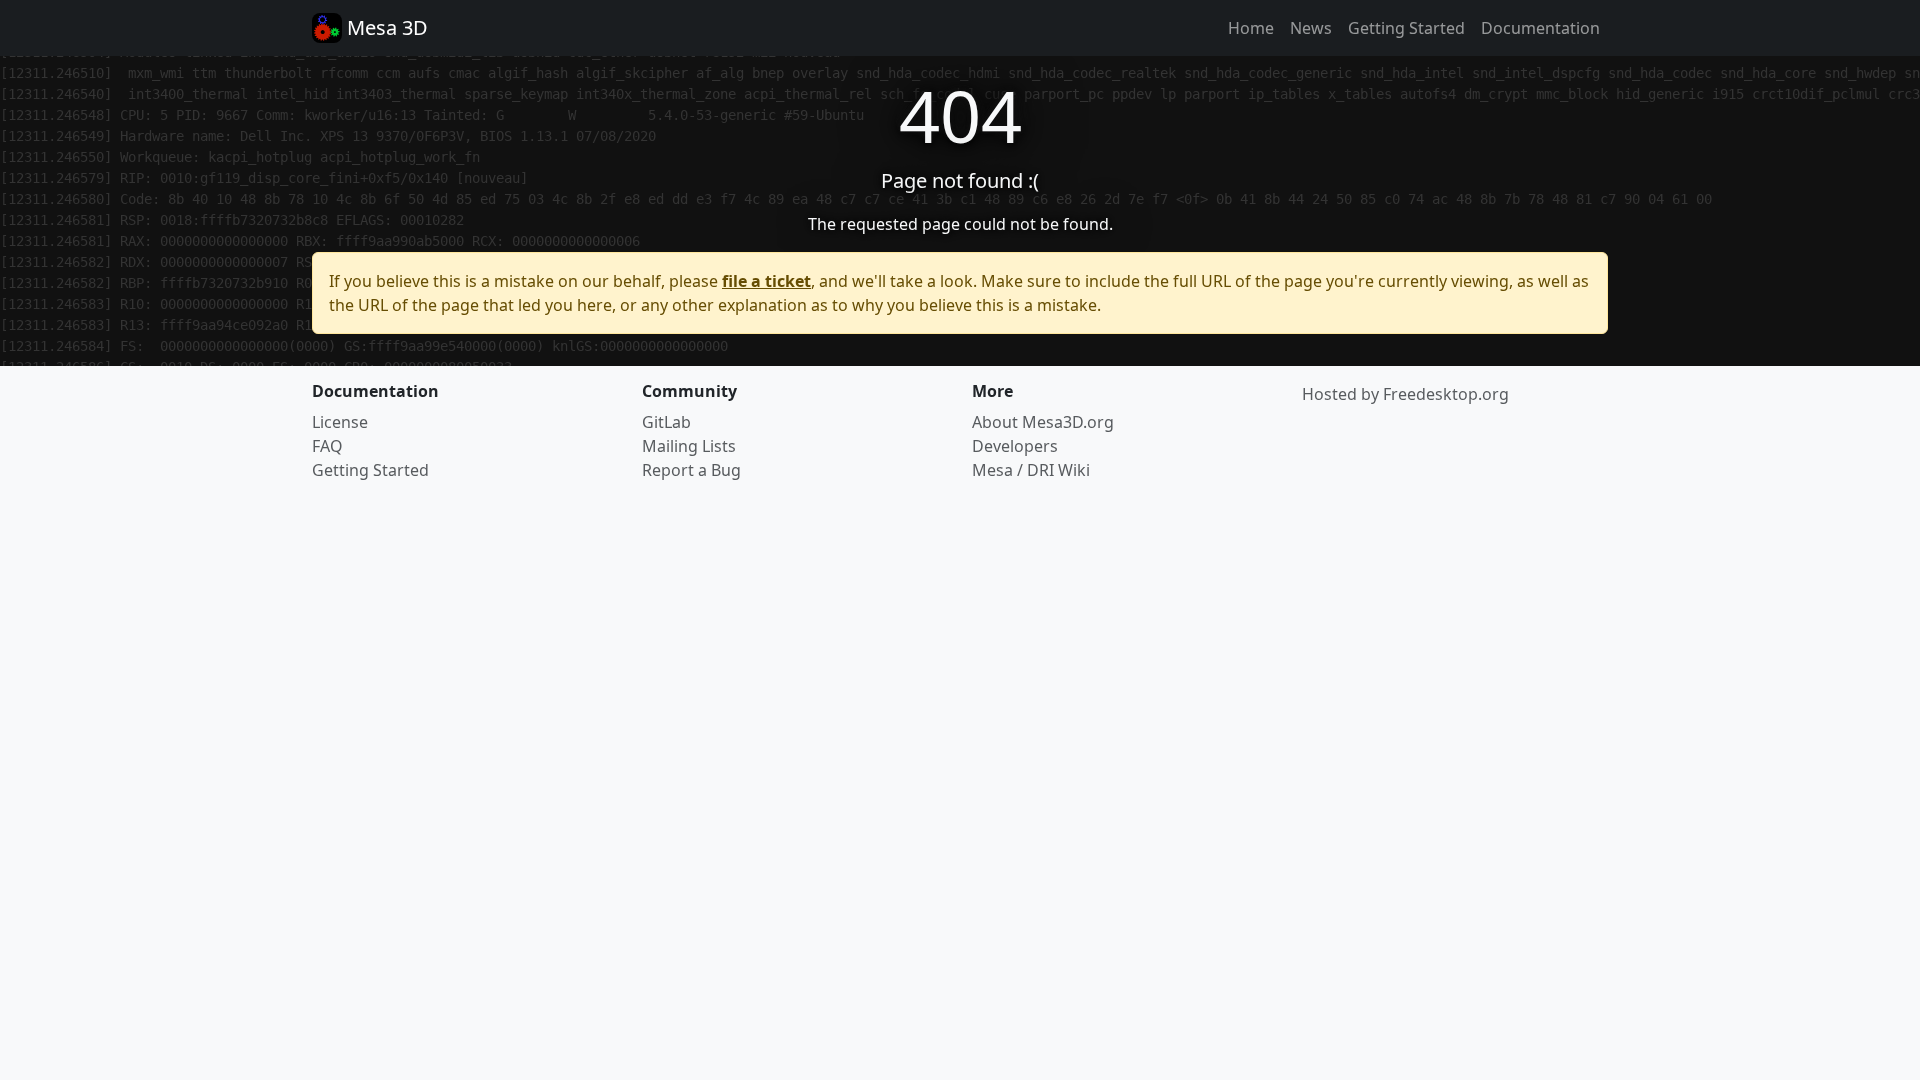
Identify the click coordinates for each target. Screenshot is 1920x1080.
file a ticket (766, 281)
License (340, 422)
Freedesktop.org (1446, 394)
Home (1251, 28)
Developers (1015, 446)
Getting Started (1406, 28)
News (1311, 28)
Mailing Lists (689, 446)
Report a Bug (691, 470)
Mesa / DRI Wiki (1031, 470)
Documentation (1540, 28)
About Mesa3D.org (1043, 422)
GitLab (666, 422)
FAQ (327, 446)
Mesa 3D (385, 27)
